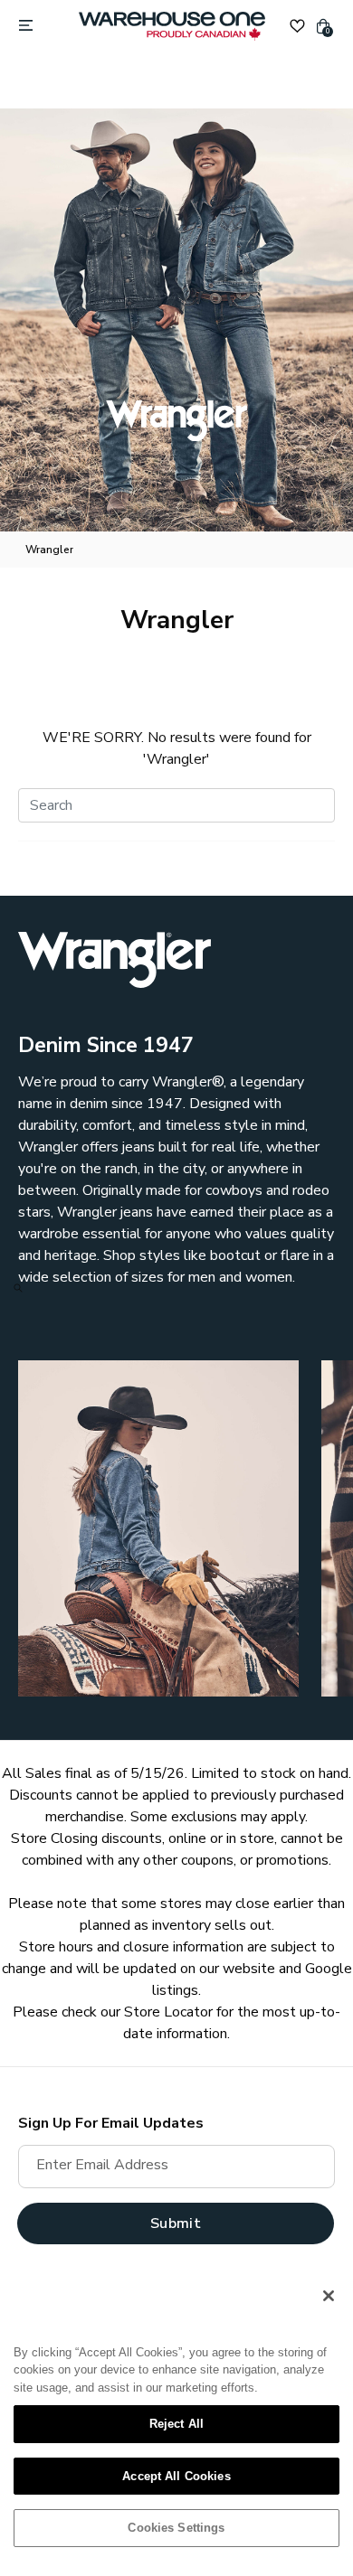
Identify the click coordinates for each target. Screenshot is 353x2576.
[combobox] (176, 805)
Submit (176, 2223)
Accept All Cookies (176, 2476)
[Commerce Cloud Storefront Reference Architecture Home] (172, 26)
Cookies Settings (176, 2528)
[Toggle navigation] (26, 26)
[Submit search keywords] (18, 1288)
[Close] (329, 2296)
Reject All (176, 2424)
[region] (176, 2419)
